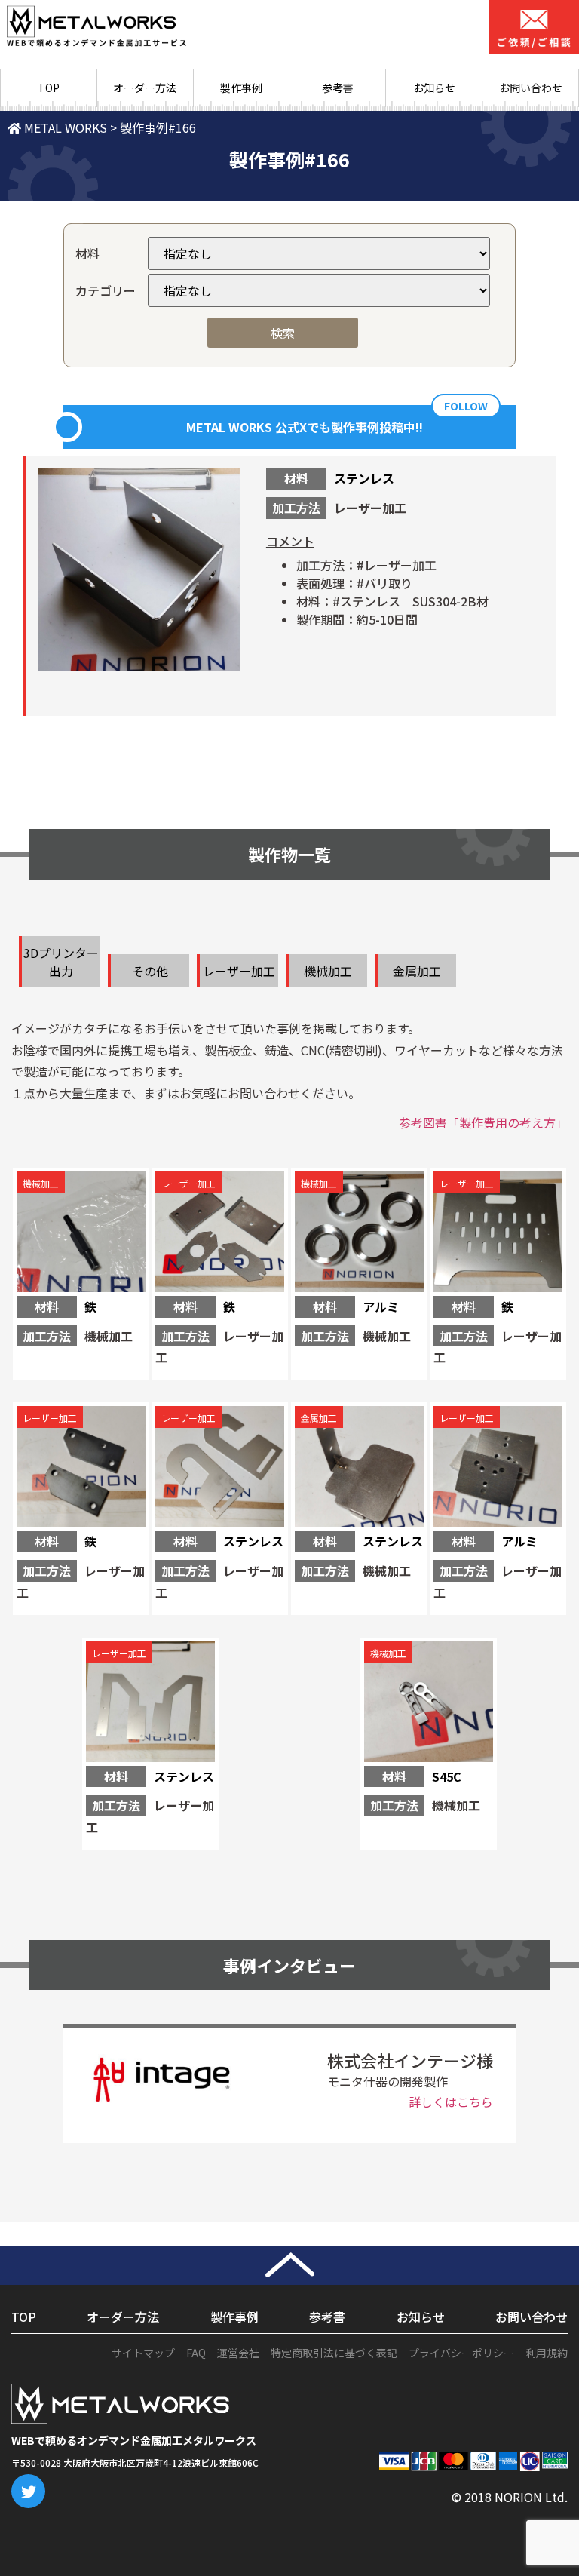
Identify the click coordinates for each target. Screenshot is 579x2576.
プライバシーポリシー (461, 2353)
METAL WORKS (64, 127)
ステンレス (364, 478)
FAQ (196, 2353)
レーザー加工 (239, 971)
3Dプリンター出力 (61, 962)
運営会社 (238, 2353)
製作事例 (241, 88)
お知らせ (434, 88)
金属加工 (417, 971)
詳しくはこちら (451, 2102)
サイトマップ (143, 2353)
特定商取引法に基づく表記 (334, 2353)
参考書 (338, 88)
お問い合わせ (532, 2317)
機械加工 (328, 971)
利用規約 (547, 2353)
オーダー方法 (145, 88)
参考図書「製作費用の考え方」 (483, 1122)
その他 (150, 971)
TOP (49, 88)
